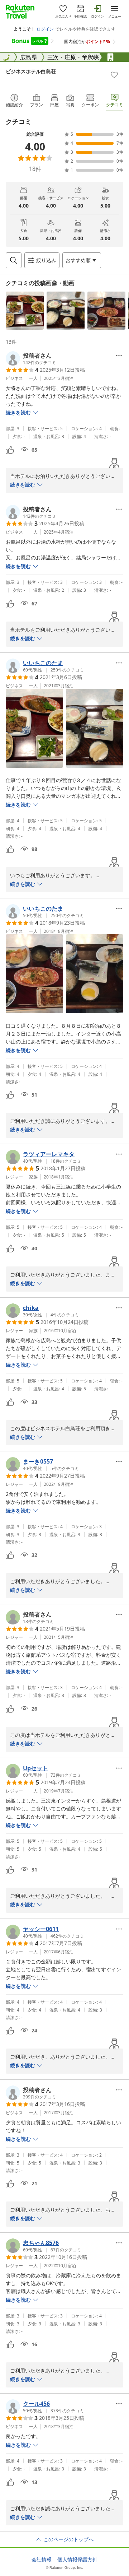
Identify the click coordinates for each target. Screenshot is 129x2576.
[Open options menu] (119, 355)
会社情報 (42, 2559)
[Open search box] (14, 260)
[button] (25, 311)
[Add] (114, 75)
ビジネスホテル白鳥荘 (31, 71)
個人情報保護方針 (77, 2559)
